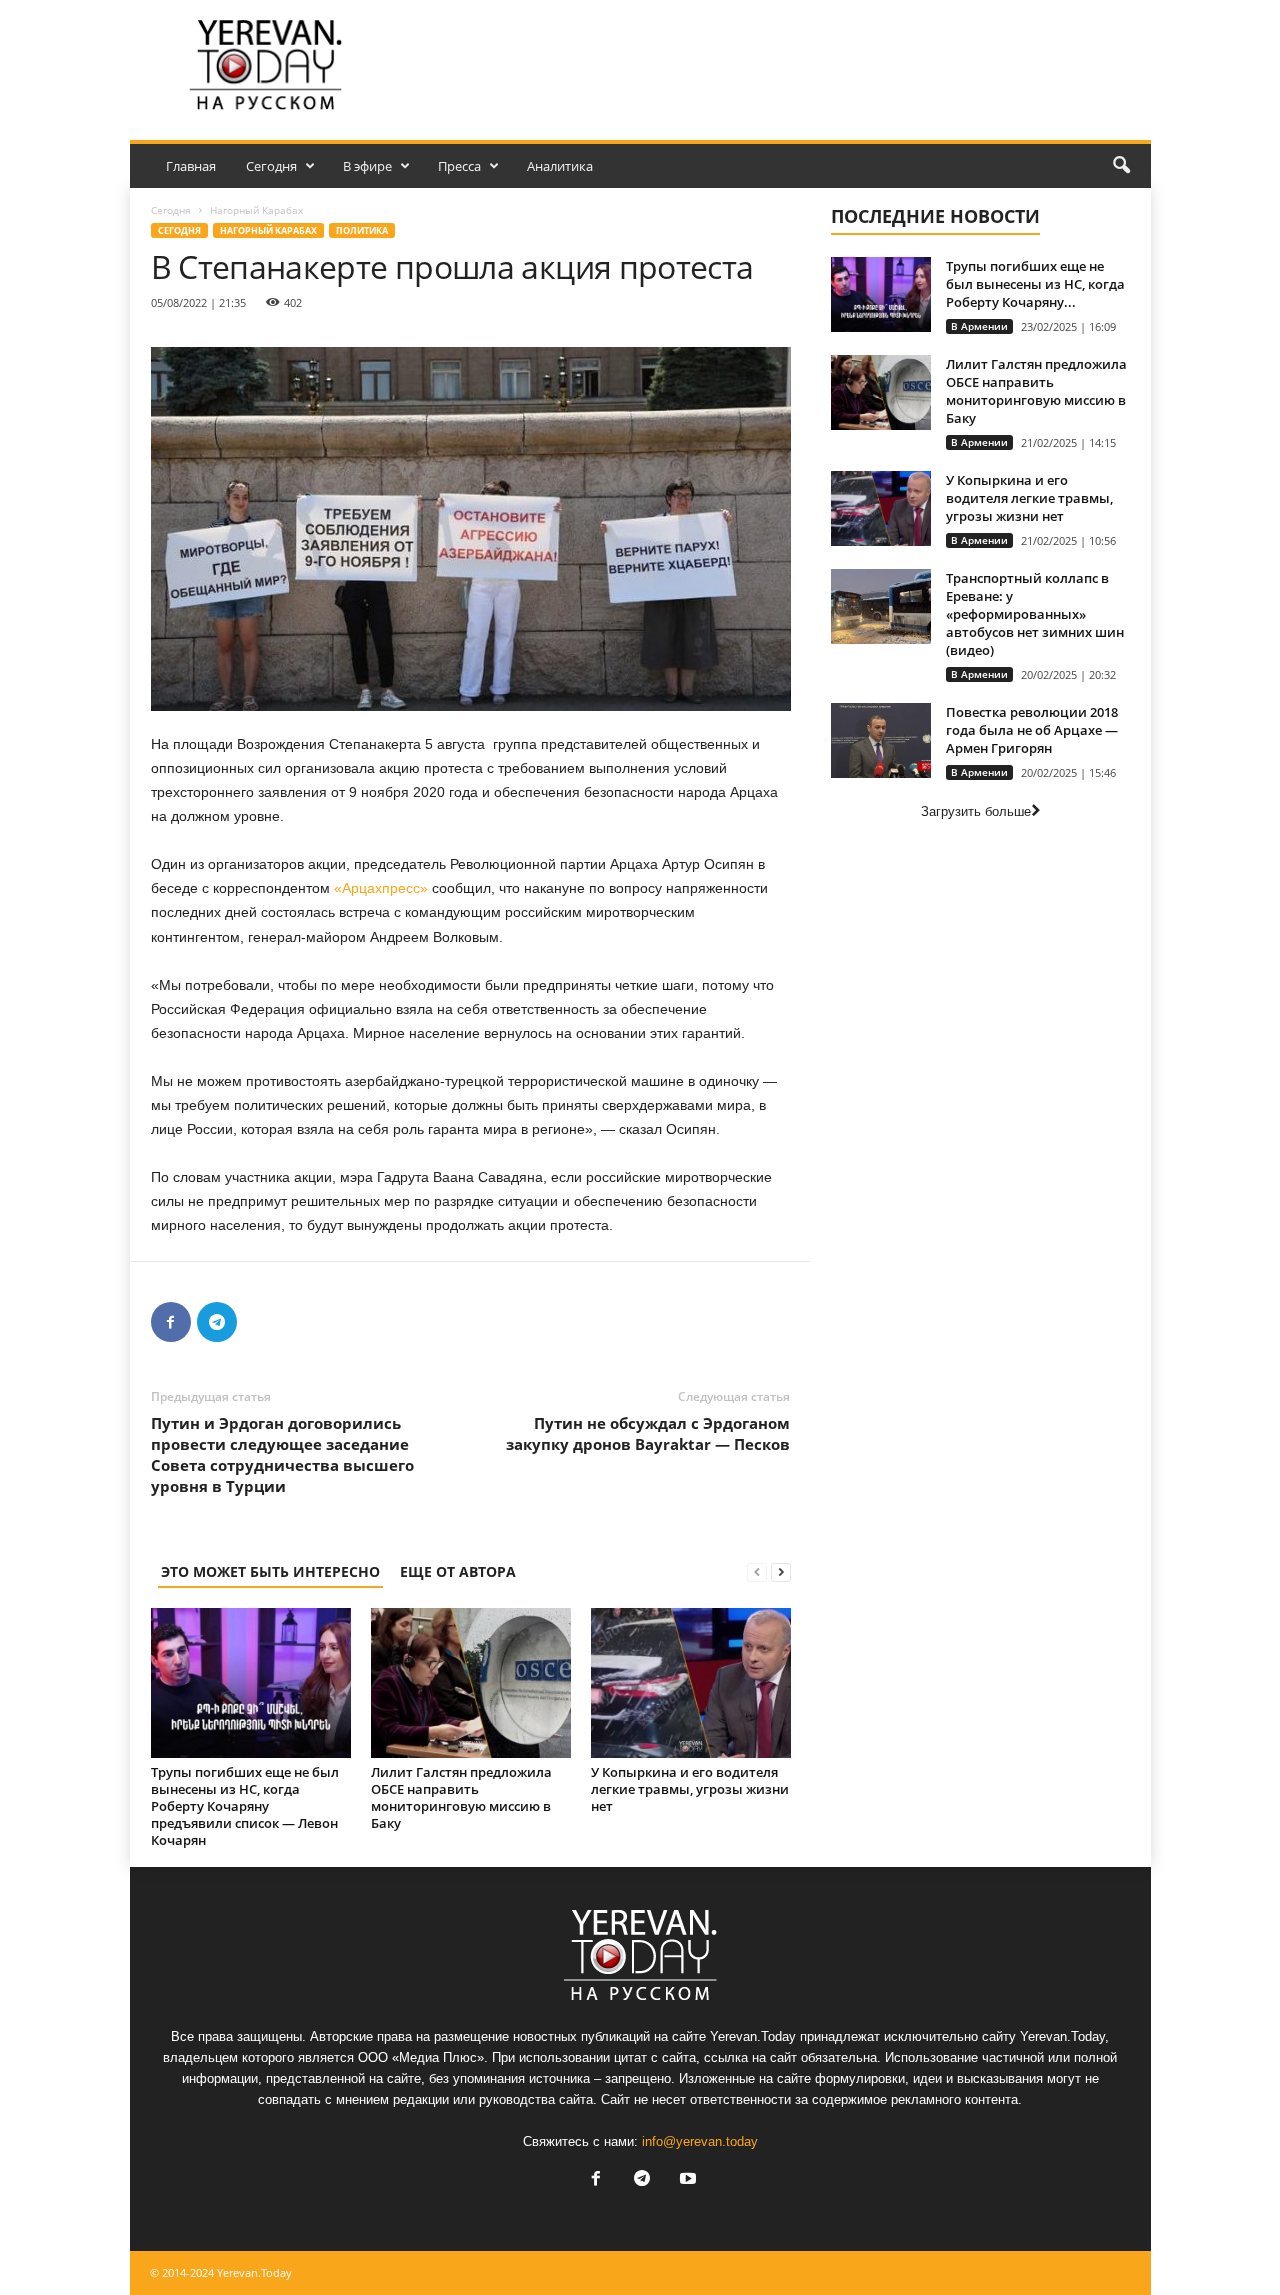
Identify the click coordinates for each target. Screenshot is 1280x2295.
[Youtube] (686, 2180)
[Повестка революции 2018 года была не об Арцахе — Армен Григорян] (881, 740)
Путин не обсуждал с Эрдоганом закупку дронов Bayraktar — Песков (648, 1433)
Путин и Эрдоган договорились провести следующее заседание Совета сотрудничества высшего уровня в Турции (282, 1454)
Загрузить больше (976, 811)
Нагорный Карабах (268, 230)
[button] (1121, 166)
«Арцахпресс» (381, 888)
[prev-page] (757, 1571)
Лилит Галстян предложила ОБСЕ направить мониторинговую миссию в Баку (461, 1797)
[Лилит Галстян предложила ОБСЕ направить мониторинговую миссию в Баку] (471, 1683)
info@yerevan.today (700, 2141)
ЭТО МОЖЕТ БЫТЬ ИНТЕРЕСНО (270, 1571)
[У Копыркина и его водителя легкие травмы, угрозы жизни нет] (691, 1683)
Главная (191, 166)
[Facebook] (171, 1322)
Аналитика (560, 166)
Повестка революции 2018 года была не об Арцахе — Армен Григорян (1032, 730)
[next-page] (781, 1571)
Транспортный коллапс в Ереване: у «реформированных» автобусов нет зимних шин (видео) (1035, 614)
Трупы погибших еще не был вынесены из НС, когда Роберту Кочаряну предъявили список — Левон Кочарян (245, 1806)
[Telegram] (217, 1322)
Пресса (459, 166)
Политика (362, 230)
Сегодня (271, 166)
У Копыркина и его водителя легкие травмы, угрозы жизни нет (690, 1789)
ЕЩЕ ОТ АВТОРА (458, 1571)
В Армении (979, 326)
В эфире (367, 166)
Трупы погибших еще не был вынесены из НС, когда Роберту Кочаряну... (1035, 284)
